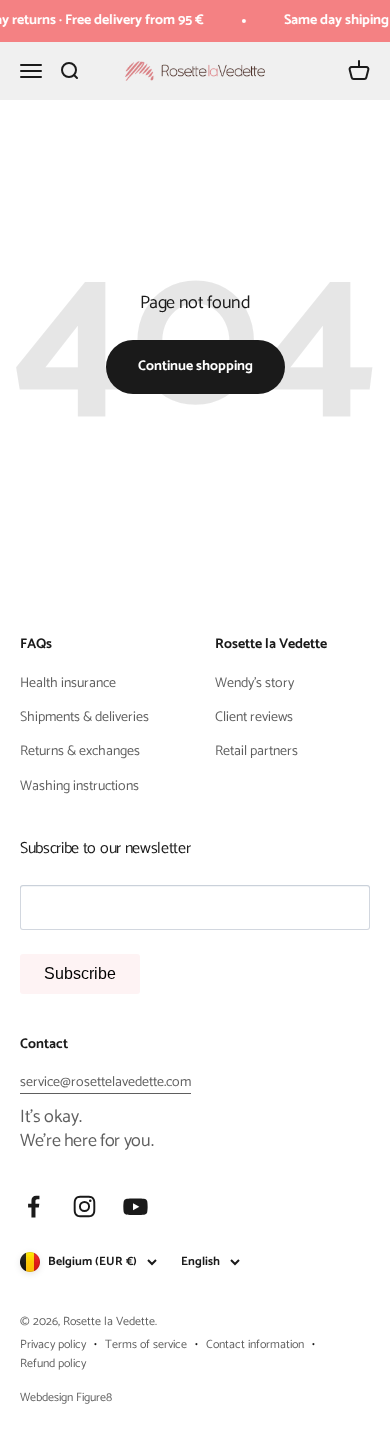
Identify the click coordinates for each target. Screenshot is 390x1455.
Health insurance (68, 684)
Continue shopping (195, 366)
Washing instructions (79, 787)
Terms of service (146, 1344)
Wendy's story (254, 684)
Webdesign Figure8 (66, 1397)
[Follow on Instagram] (84, 1206)
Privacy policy (53, 1344)
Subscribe (80, 973)
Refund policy (53, 1363)
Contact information (255, 1344)
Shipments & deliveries (84, 718)
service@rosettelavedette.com (105, 1082)
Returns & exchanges (80, 752)
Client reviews (254, 718)
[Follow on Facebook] (33, 1206)
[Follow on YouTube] (135, 1206)
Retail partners (256, 752)
